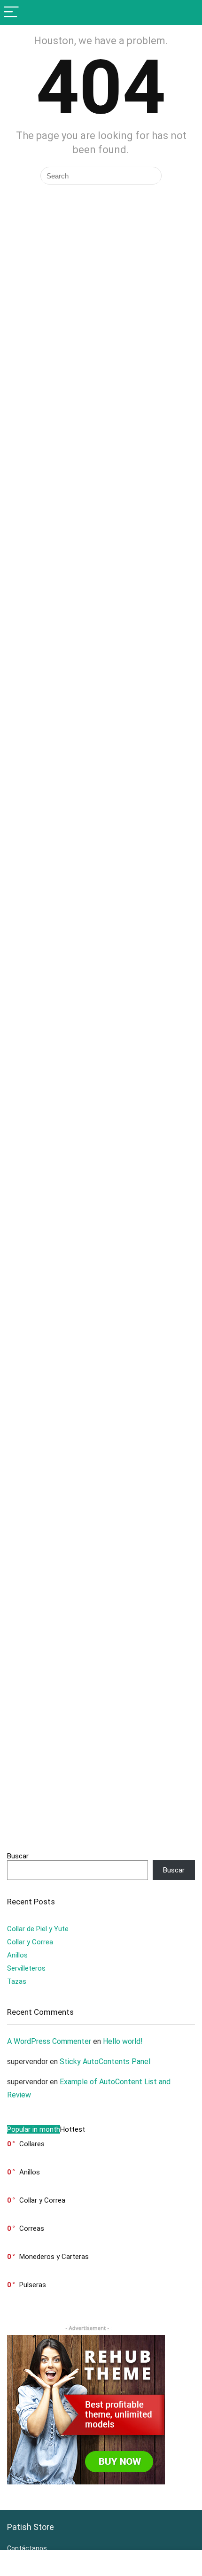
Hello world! (123, 2041)
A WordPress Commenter (49, 2041)
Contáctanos (27, 2548)
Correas (32, 2228)
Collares (32, 2144)
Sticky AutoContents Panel (105, 2062)
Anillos (17, 1955)
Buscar (18, 1856)
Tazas (17, 1981)
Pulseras (33, 2285)
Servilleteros (26, 1968)
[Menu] (11, 12)
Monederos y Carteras (54, 2257)
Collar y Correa (30, 1942)
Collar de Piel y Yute (38, 1929)
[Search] (187, 12)
